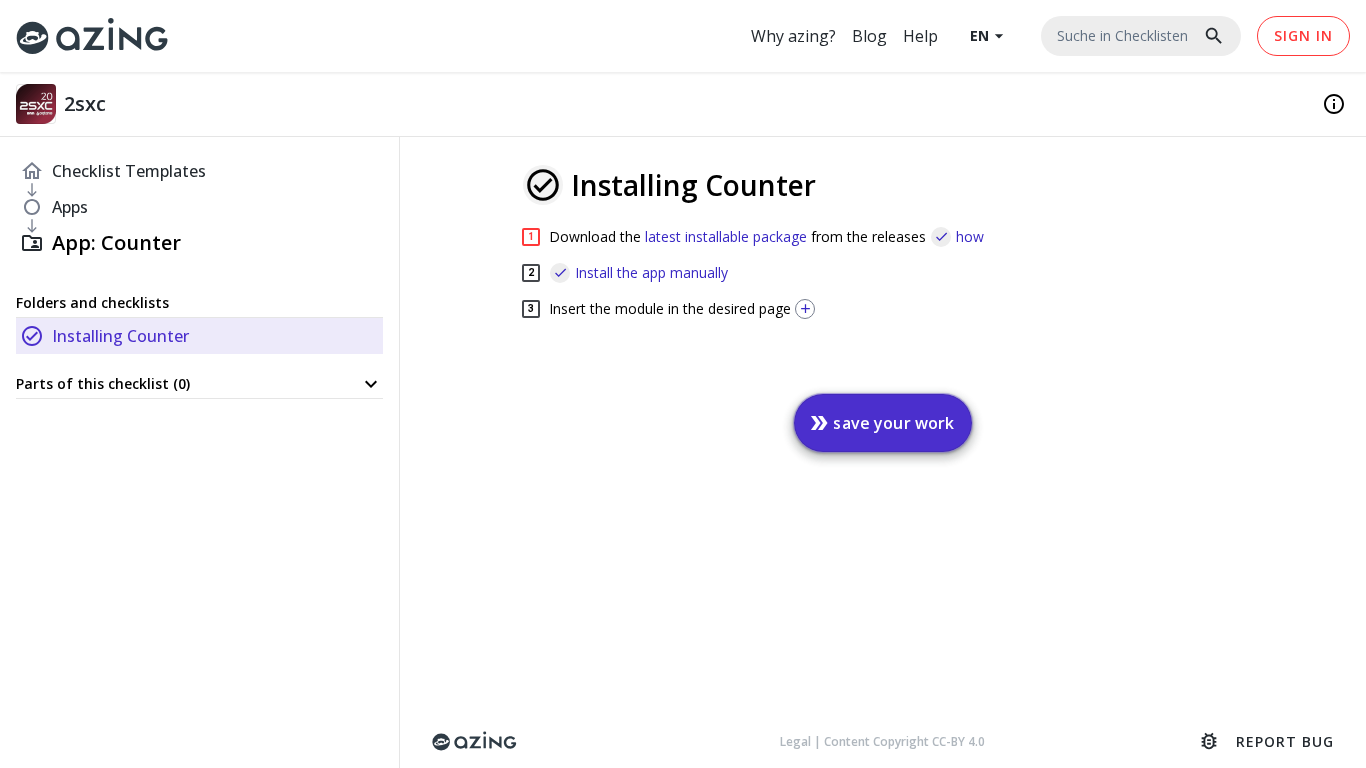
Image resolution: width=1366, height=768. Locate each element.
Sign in (1303, 35)
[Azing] (92, 35)
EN (989, 36)
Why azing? (793, 36)
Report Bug (1266, 741)
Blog (869, 36)
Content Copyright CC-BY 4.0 (904, 741)
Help (920, 36)
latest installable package (726, 236)
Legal (797, 741)
